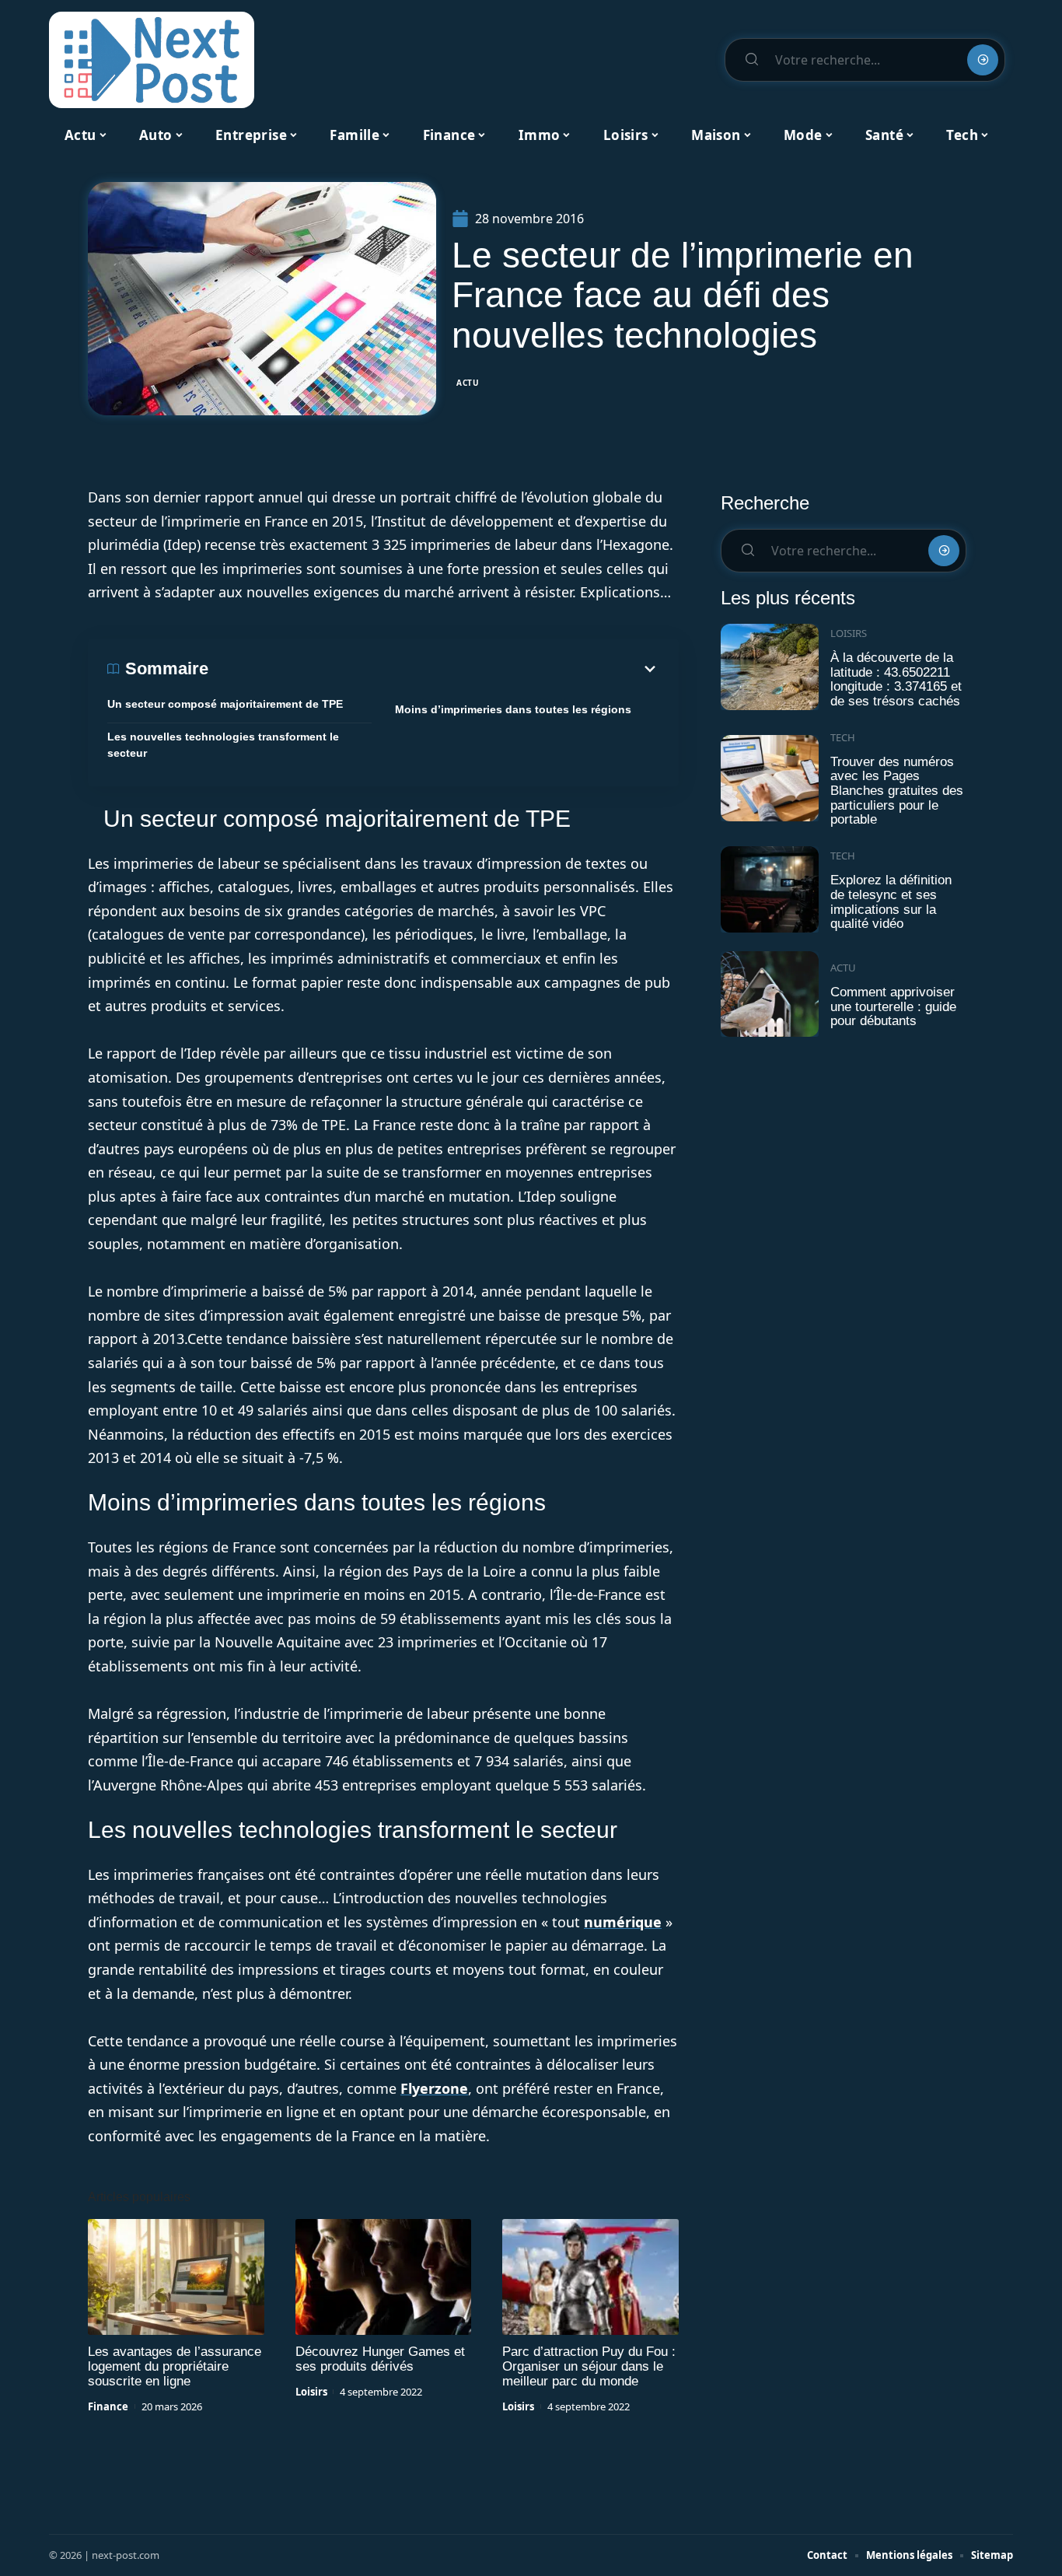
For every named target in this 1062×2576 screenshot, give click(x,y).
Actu (468, 383)
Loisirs (311, 2392)
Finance (108, 2406)
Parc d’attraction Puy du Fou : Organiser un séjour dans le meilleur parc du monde (589, 2366)
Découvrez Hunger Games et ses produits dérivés (380, 2359)
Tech (843, 737)
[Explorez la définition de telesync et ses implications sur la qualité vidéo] (770, 889)
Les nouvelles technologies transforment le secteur (223, 745)
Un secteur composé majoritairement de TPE (225, 704)
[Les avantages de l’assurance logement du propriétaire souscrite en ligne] (176, 2277)
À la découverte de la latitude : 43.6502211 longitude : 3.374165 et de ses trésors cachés (896, 679)
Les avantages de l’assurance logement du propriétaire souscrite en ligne (175, 2366)
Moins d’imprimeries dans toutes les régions (513, 709)
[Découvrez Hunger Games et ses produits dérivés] (384, 2277)
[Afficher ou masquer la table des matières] (434, 669)
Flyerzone (434, 2088)
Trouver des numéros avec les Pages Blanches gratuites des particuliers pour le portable (897, 791)
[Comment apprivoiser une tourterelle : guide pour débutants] (770, 994)
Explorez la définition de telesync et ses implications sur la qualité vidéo (891, 902)
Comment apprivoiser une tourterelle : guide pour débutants (893, 1006)
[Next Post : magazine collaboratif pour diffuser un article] (152, 60)
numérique (623, 1922)
